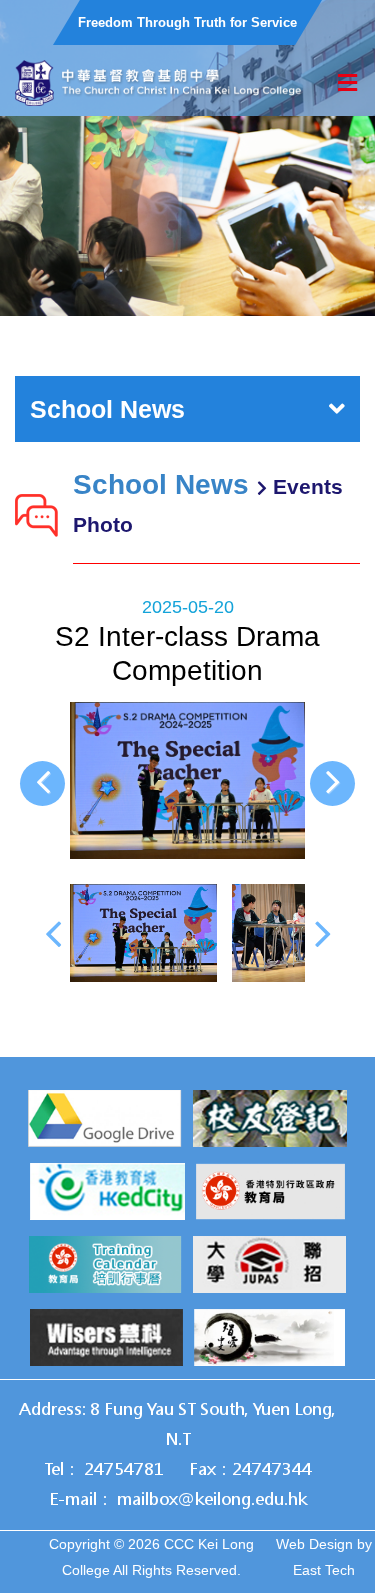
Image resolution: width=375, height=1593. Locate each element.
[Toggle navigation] (347, 83)
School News (107, 409)
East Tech (324, 1570)
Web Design (314, 1544)
